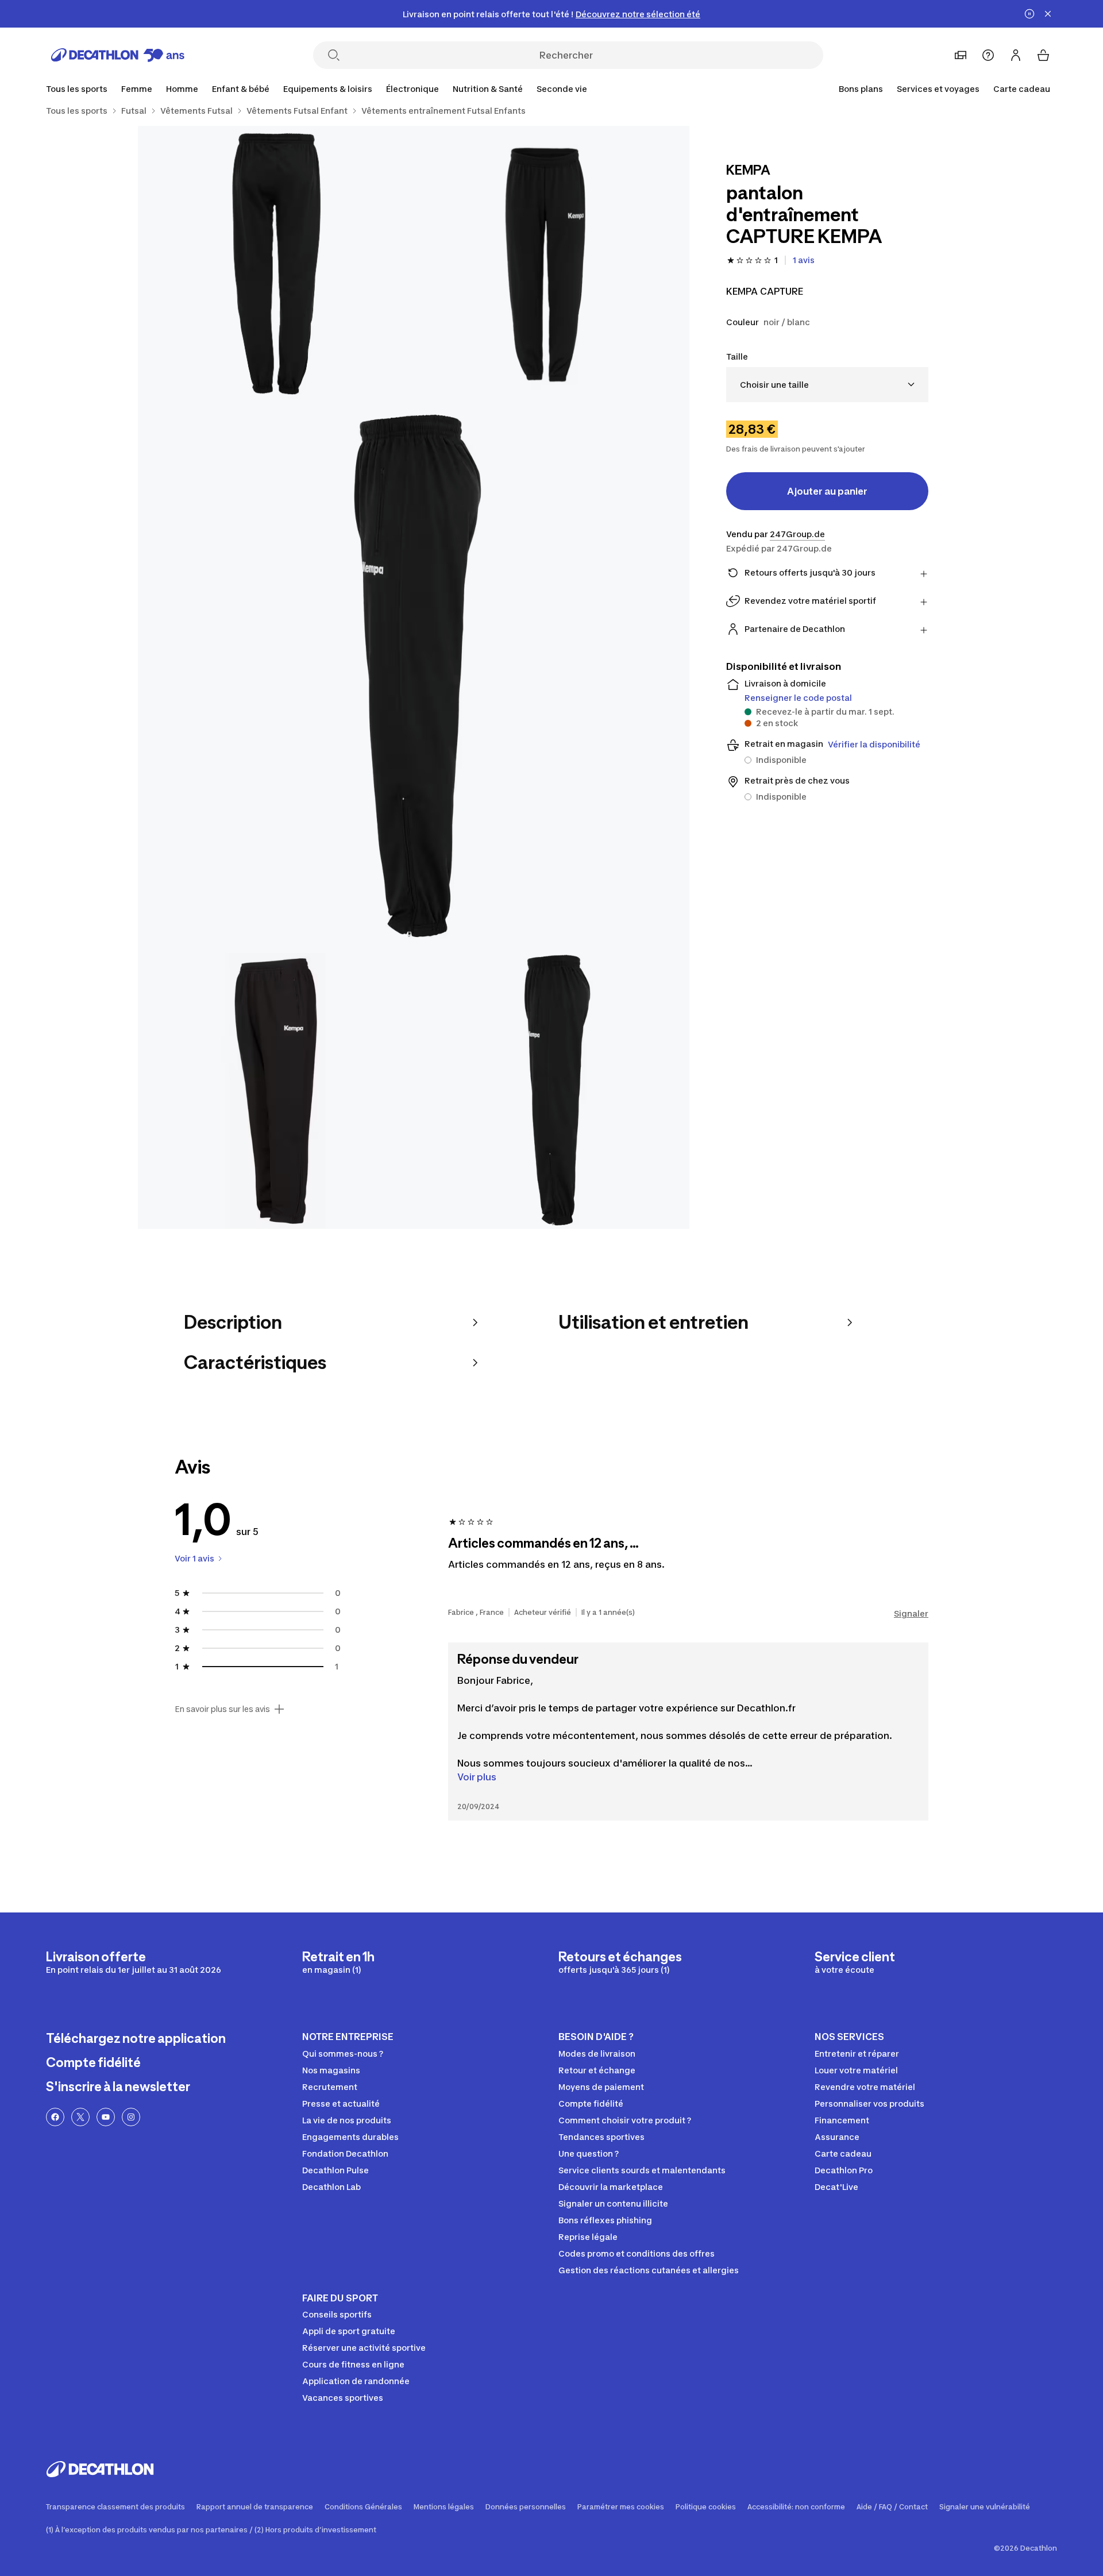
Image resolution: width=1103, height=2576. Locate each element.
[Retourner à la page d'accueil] (118, 55)
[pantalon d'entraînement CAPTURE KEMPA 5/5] (551, 1091)
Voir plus (477, 1777)
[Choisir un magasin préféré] (961, 55)
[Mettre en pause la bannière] (1029, 14)
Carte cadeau (1022, 89)
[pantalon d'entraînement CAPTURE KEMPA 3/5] (414, 677)
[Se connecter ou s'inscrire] (1016, 55)
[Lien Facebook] (55, 2117)
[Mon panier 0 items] (1043, 55)
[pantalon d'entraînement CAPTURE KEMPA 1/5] (551, 264)
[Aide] (988, 55)
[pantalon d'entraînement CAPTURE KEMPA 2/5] (276, 264)
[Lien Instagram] (131, 2117)
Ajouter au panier (827, 491)
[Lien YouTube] (106, 2117)
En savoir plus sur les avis (222, 1709)
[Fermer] (1048, 14)
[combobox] (827, 385)
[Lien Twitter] (80, 2117)
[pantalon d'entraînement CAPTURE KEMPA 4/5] (276, 1091)
